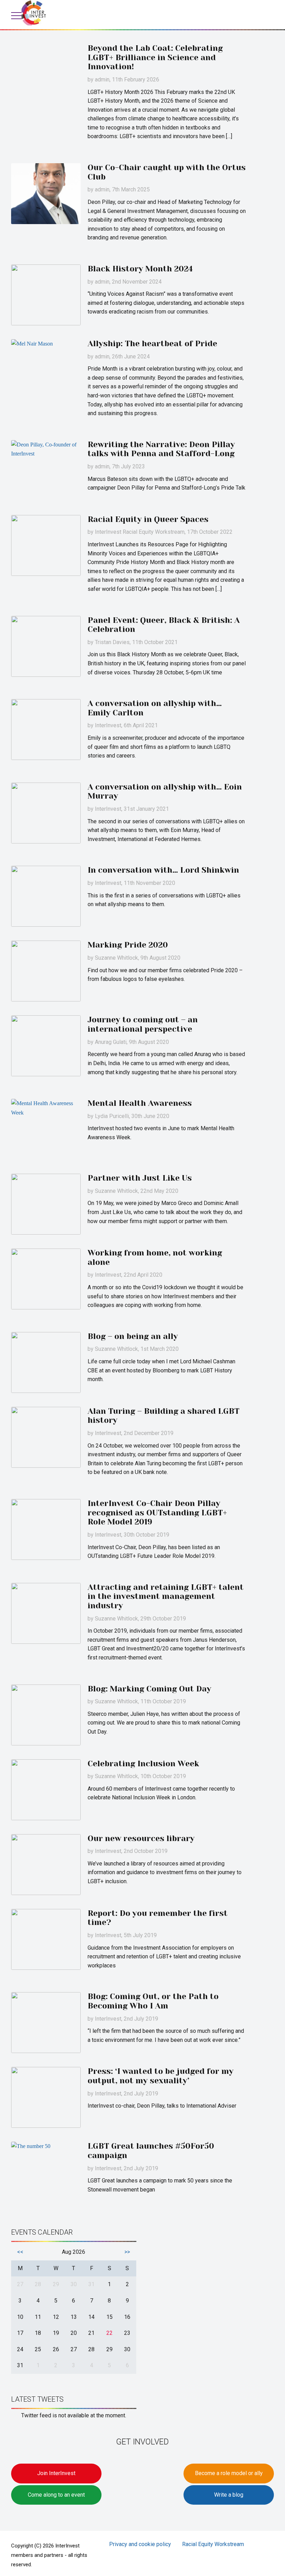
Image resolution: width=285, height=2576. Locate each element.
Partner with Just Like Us (140, 1178)
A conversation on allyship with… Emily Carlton (155, 708)
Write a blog (229, 2495)
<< (20, 2252)
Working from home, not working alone (155, 1258)
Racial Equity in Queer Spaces (148, 519)
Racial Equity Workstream (213, 2544)
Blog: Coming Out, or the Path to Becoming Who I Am (153, 2001)
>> (127, 2252)
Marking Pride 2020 (128, 945)
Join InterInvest (56, 2473)
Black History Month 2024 (140, 269)
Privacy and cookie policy (140, 2544)
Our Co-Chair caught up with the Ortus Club (167, 172)
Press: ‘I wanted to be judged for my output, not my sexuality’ (161, 2076)
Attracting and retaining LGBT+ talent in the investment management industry (166, 1596)
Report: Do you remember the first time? (158, 1918)
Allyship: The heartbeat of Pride (152, 344)
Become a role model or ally (229, 2473)
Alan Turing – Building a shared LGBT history (164, 1416)
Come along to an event (56, 2495)
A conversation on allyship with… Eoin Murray (165, 792)
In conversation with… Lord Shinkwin (163, 870)
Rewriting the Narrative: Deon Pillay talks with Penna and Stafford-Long (161, 449)
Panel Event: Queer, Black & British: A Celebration (164, 625)
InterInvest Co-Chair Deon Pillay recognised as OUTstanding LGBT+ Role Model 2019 (157, 1513)
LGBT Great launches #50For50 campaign (151, 2151)
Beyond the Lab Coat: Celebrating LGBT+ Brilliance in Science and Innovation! (155, 57)
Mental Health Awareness (140, 1103)
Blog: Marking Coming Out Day (149, 1689)
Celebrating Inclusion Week (143, 1764)
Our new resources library (141, 1838)
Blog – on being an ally (133, 1336)
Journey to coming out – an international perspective (143, 1024)
